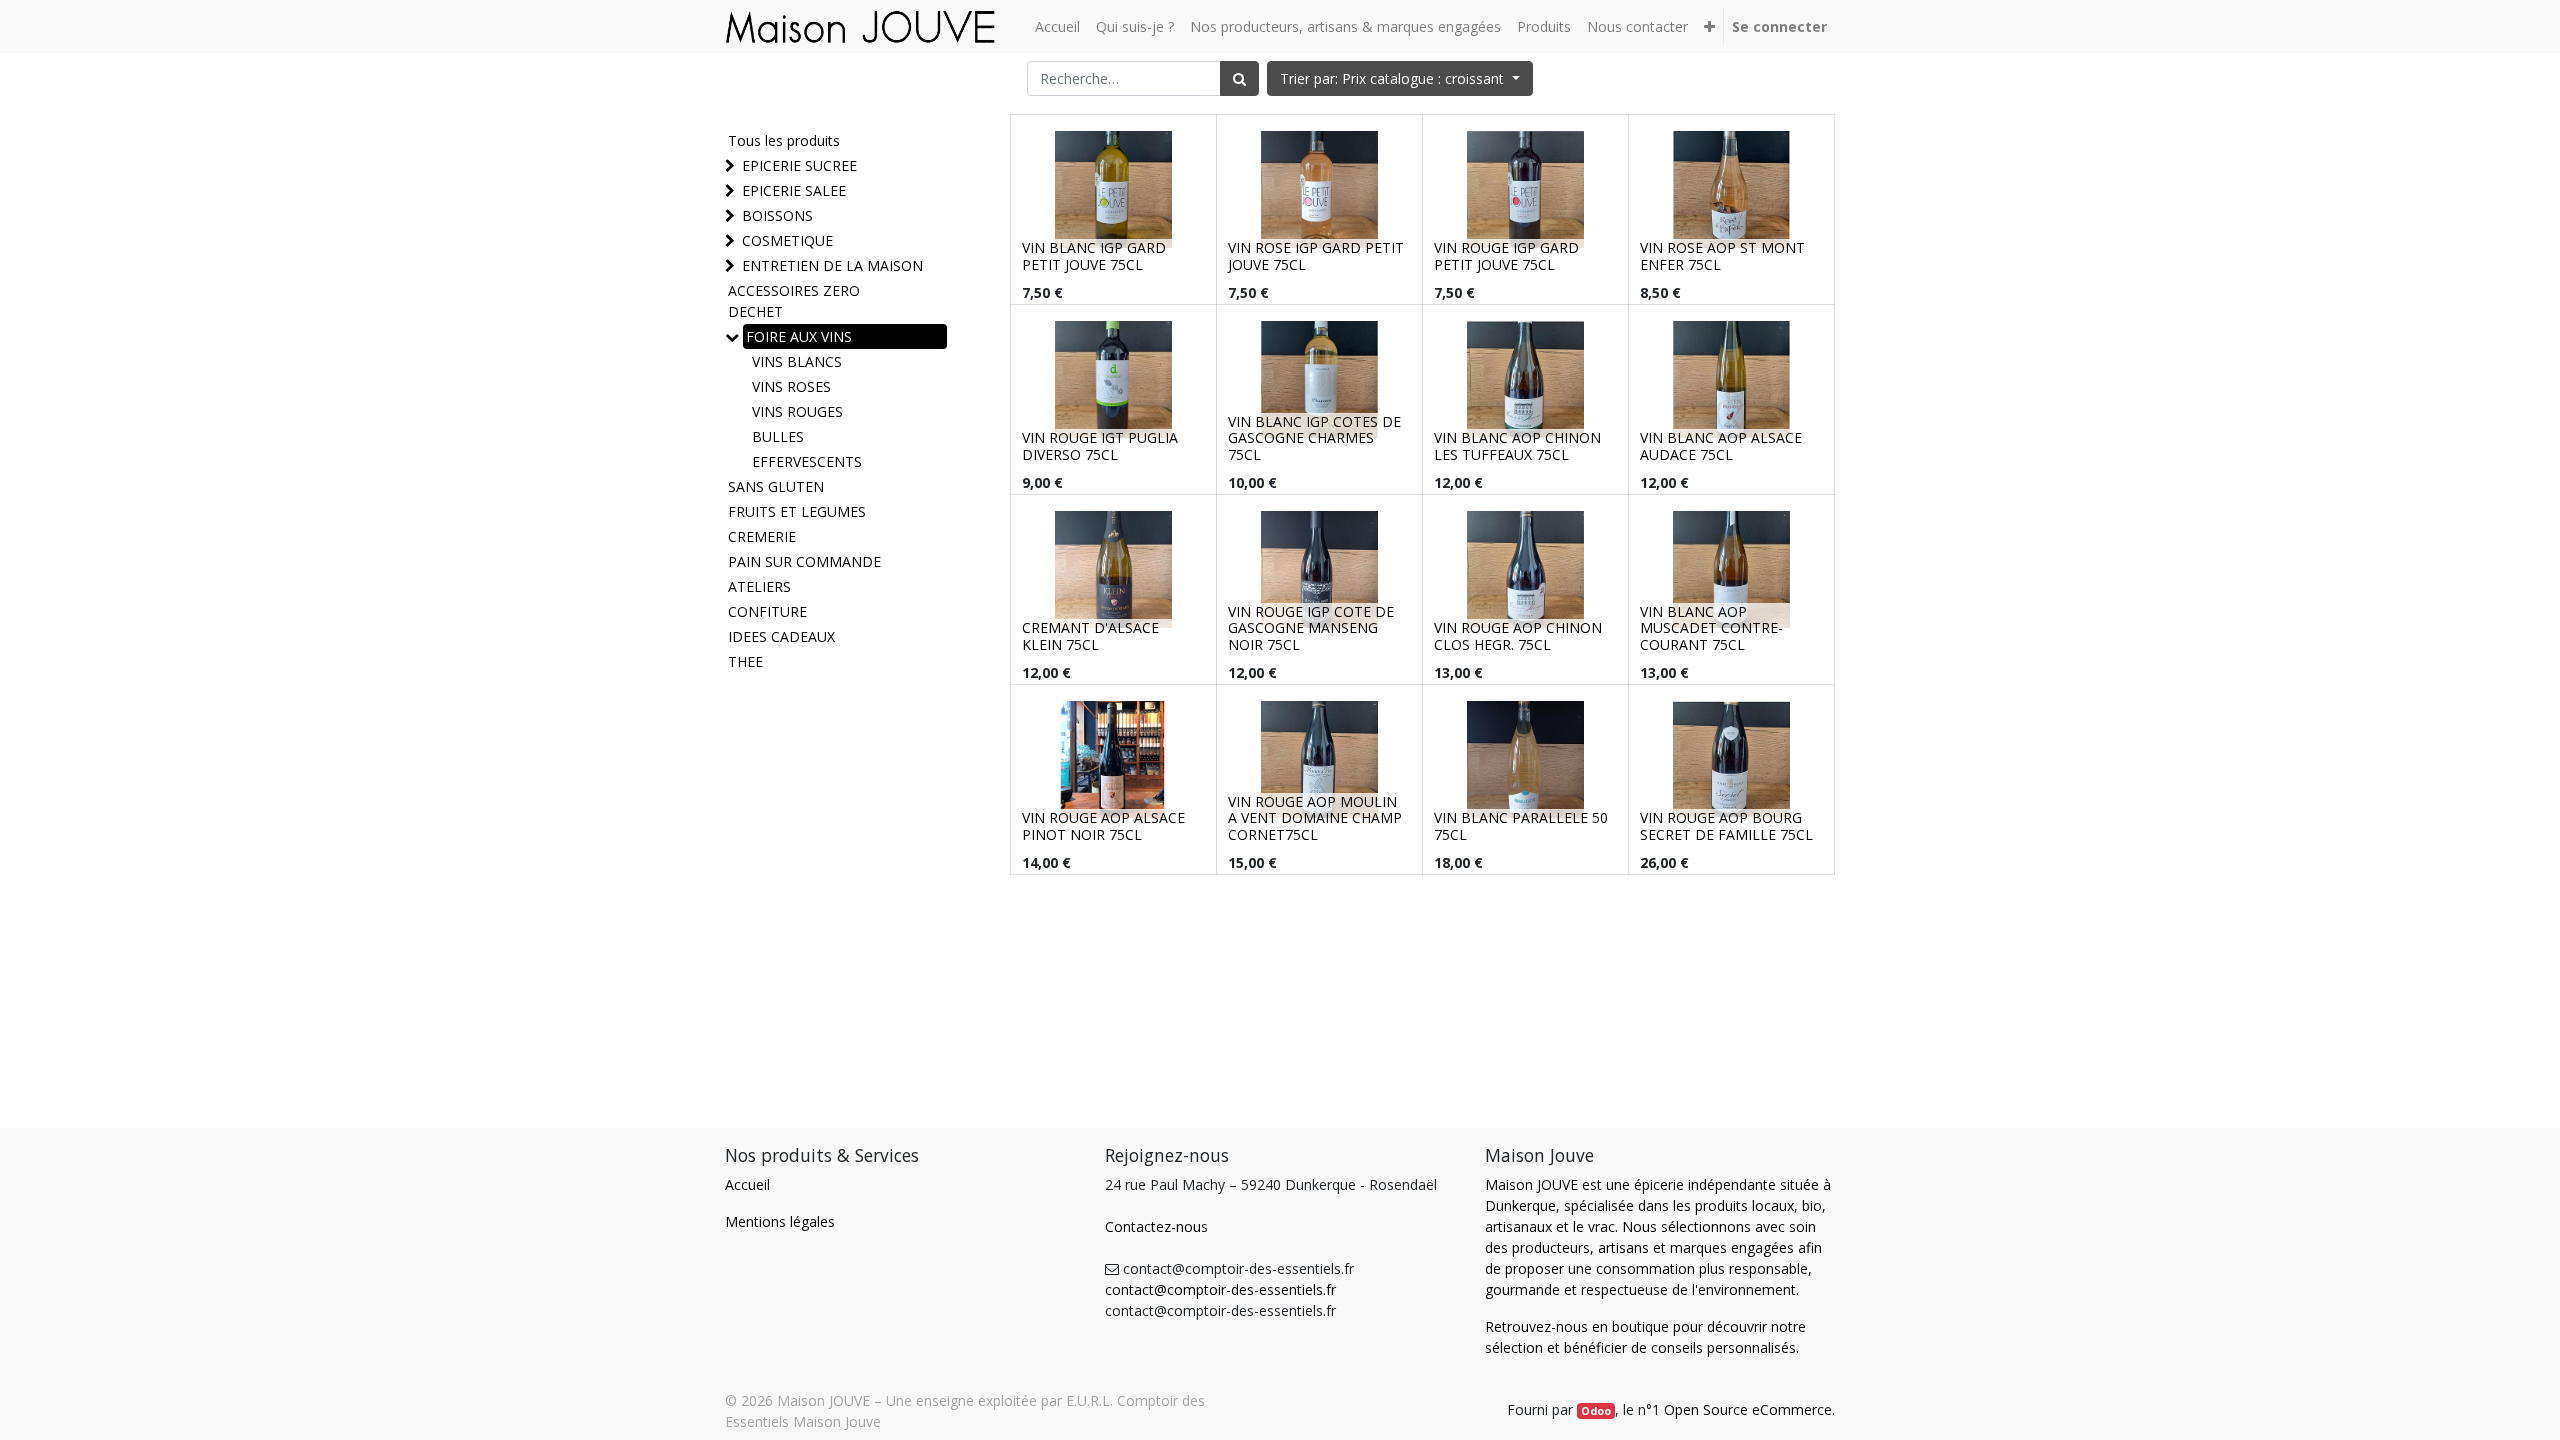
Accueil (747, 1184)
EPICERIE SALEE (794, 190)
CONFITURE (767, 611)
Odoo (1596, 1411)
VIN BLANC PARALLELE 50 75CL (1521, 826)
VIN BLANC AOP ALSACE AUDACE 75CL (1721, 446)
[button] (1709, 26)
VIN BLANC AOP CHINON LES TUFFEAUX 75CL (1517, 446)
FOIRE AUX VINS (799, 336)
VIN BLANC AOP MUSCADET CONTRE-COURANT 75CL (1711, 628)
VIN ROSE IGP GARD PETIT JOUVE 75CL (1316, 256)
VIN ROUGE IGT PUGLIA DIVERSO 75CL (1100, 446)
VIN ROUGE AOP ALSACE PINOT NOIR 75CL (1103, 826)
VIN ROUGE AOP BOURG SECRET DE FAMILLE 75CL (1726, 826)
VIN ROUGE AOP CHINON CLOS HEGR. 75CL (1518, 636)
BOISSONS (777, 215)
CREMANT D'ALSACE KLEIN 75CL (1090, 636)
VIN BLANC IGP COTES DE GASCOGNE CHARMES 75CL (1314, 438)
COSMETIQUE (787, 240)
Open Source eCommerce (1748, 1409)
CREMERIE (762, 536)
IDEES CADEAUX (781, 636)
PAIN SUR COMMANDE (804, 561)
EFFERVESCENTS (807, 461)
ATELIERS (759, 586)
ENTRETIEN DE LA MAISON (832, 265)
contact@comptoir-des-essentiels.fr (1220, 1289)
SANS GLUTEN (776, 486)
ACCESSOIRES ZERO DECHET (794, 301)
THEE (745, 661)
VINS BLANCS (797, 361)
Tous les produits (784, 140)
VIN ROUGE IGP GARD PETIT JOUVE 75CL (1506, 256)
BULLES (778, 436)
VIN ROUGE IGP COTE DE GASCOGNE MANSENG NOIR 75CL (1311, 628)
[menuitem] (1057, 26)
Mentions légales (780, 1221)
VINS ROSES (791, 386)
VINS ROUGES (797, 411)
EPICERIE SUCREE (799, 165)
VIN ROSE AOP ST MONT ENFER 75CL (1722, 256)
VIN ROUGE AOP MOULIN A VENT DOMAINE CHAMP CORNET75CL (1315, 818)
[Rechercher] (1239, 78)
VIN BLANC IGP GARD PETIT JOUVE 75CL (1094, 256)
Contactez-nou (1153, 1226)
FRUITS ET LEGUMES (797, 511)
